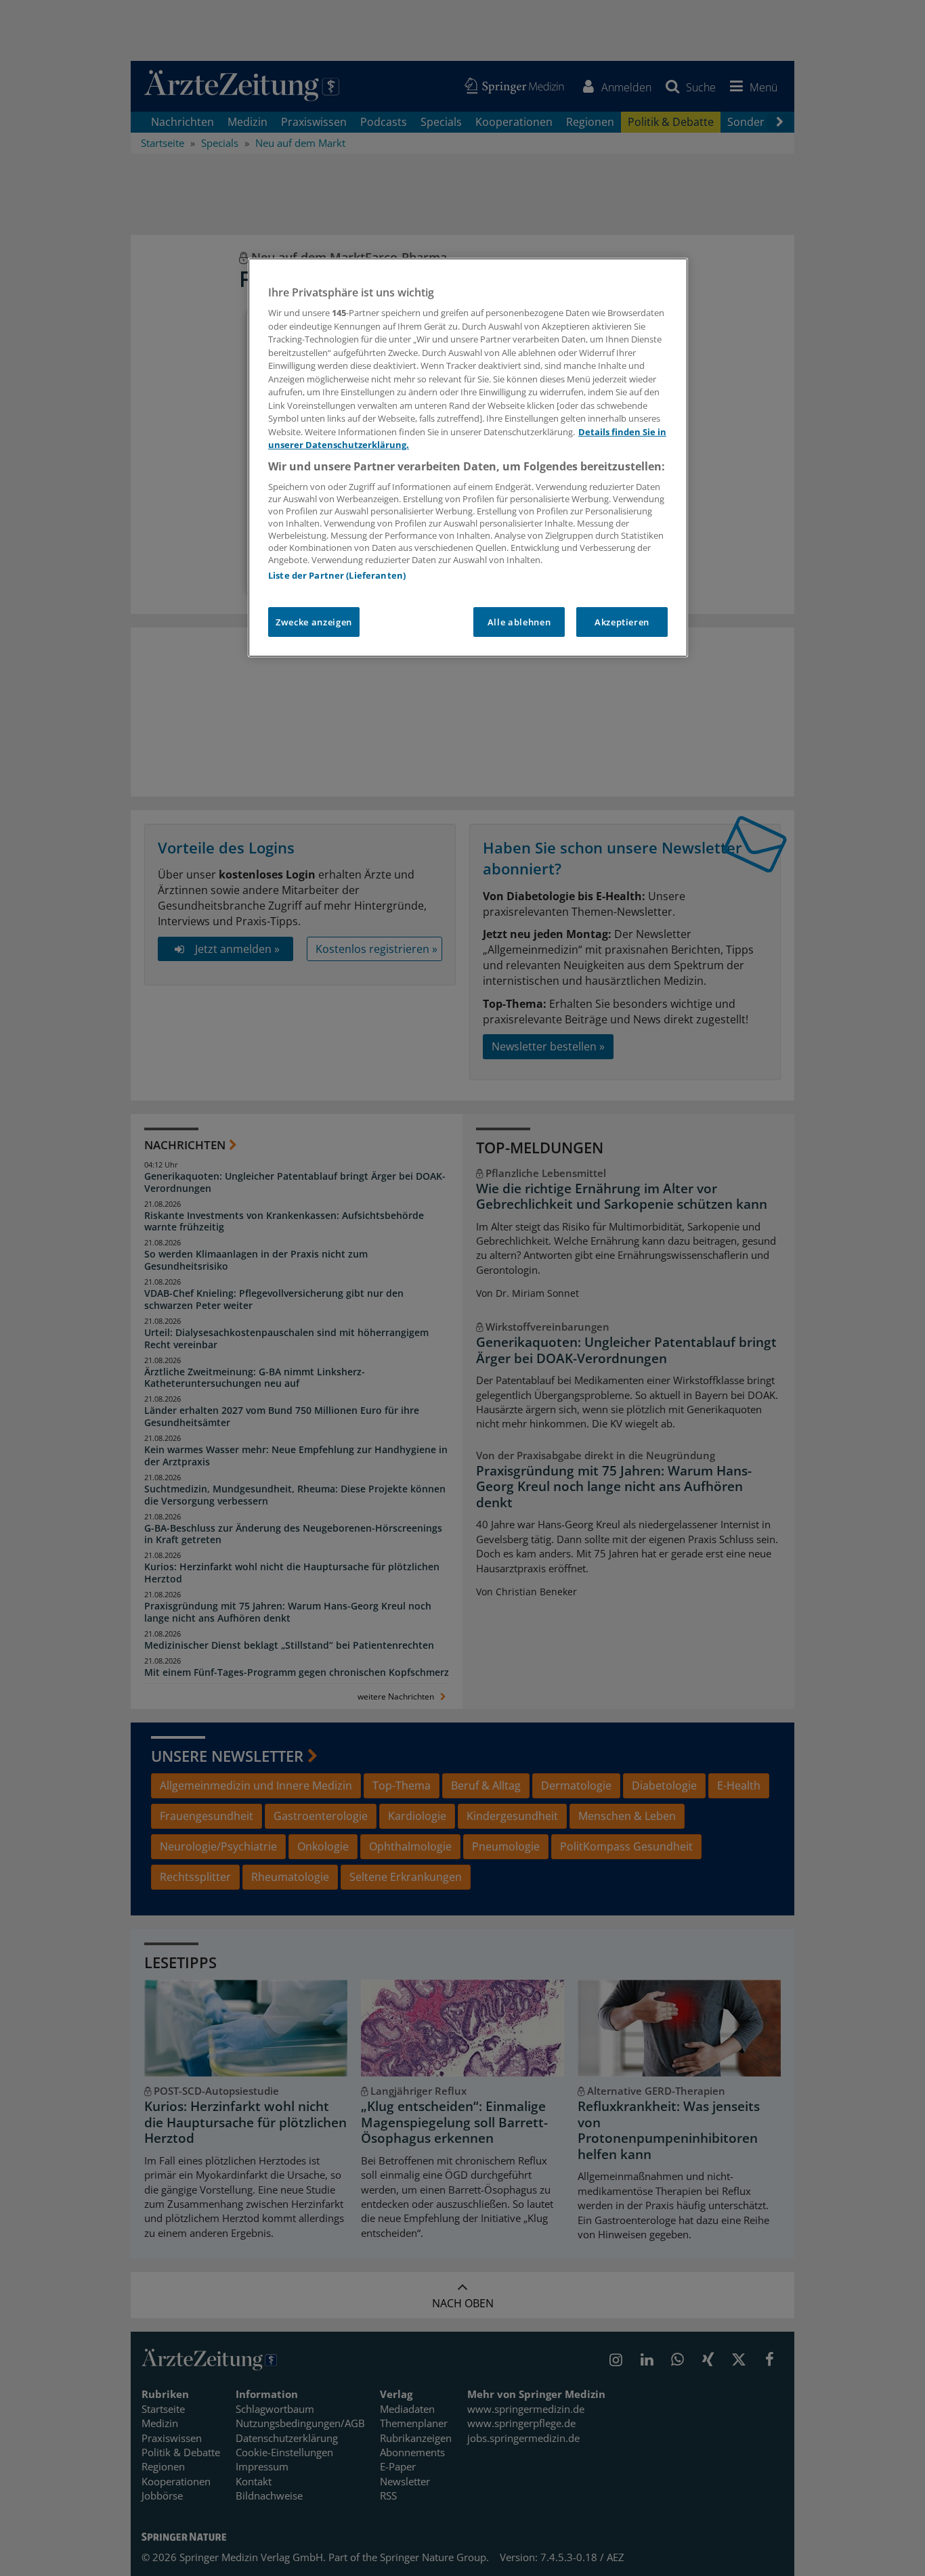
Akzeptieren (622, 622)
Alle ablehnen (519, 622)
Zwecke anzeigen (314, 622)
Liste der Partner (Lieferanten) (337, 575)
